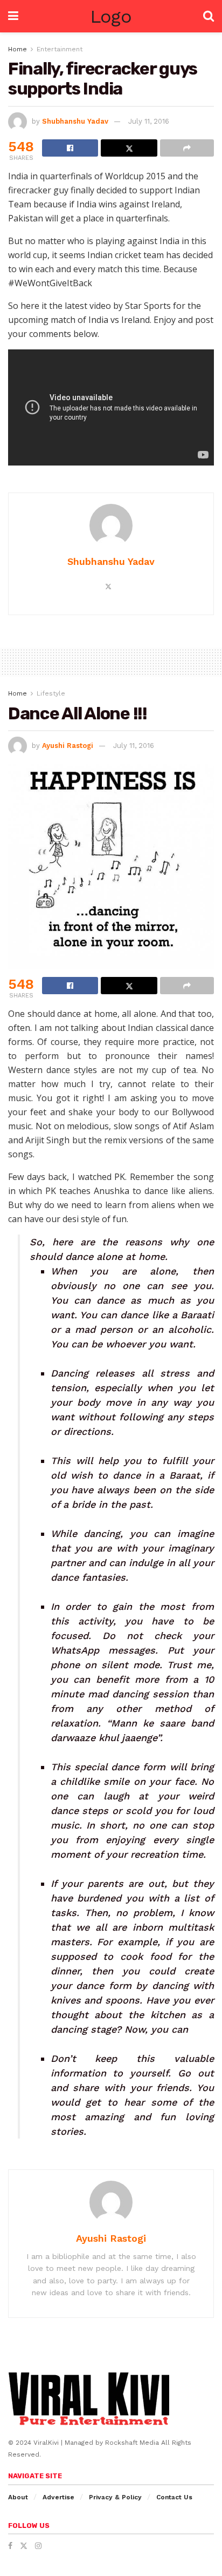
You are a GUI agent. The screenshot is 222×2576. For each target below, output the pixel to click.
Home (18, 49)
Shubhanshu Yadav (75, 121)
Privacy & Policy (115, 2497)
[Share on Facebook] (70, 148)
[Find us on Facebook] (10, 2546)
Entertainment (60, 49)
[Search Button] (209, 16)
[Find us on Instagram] (38, 2546)
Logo (111, 16)
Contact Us (174, 2497)
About (18, 2497)
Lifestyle (51, 693)
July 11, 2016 (149, 121)
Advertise (58, 2497)
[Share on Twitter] (129, 148)
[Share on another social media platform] (187, 148)
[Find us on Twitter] (24, 2546)
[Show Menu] (13, 16)
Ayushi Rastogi (68, 746)
